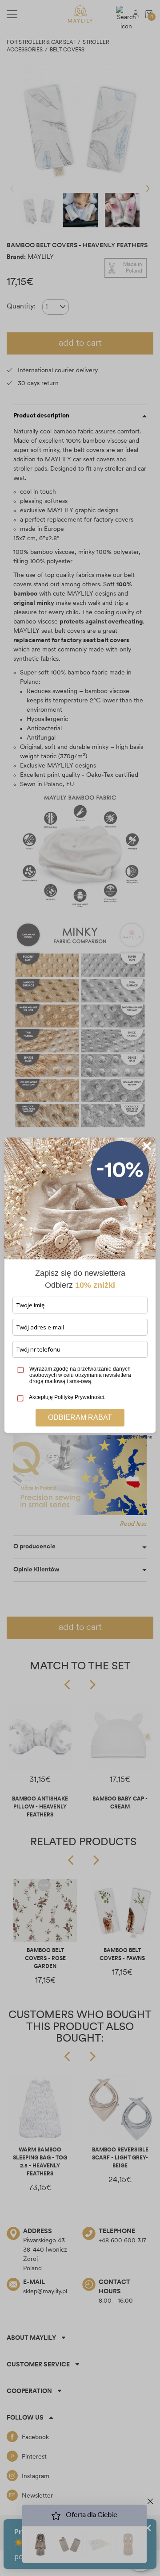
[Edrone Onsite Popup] (80, 1288)
